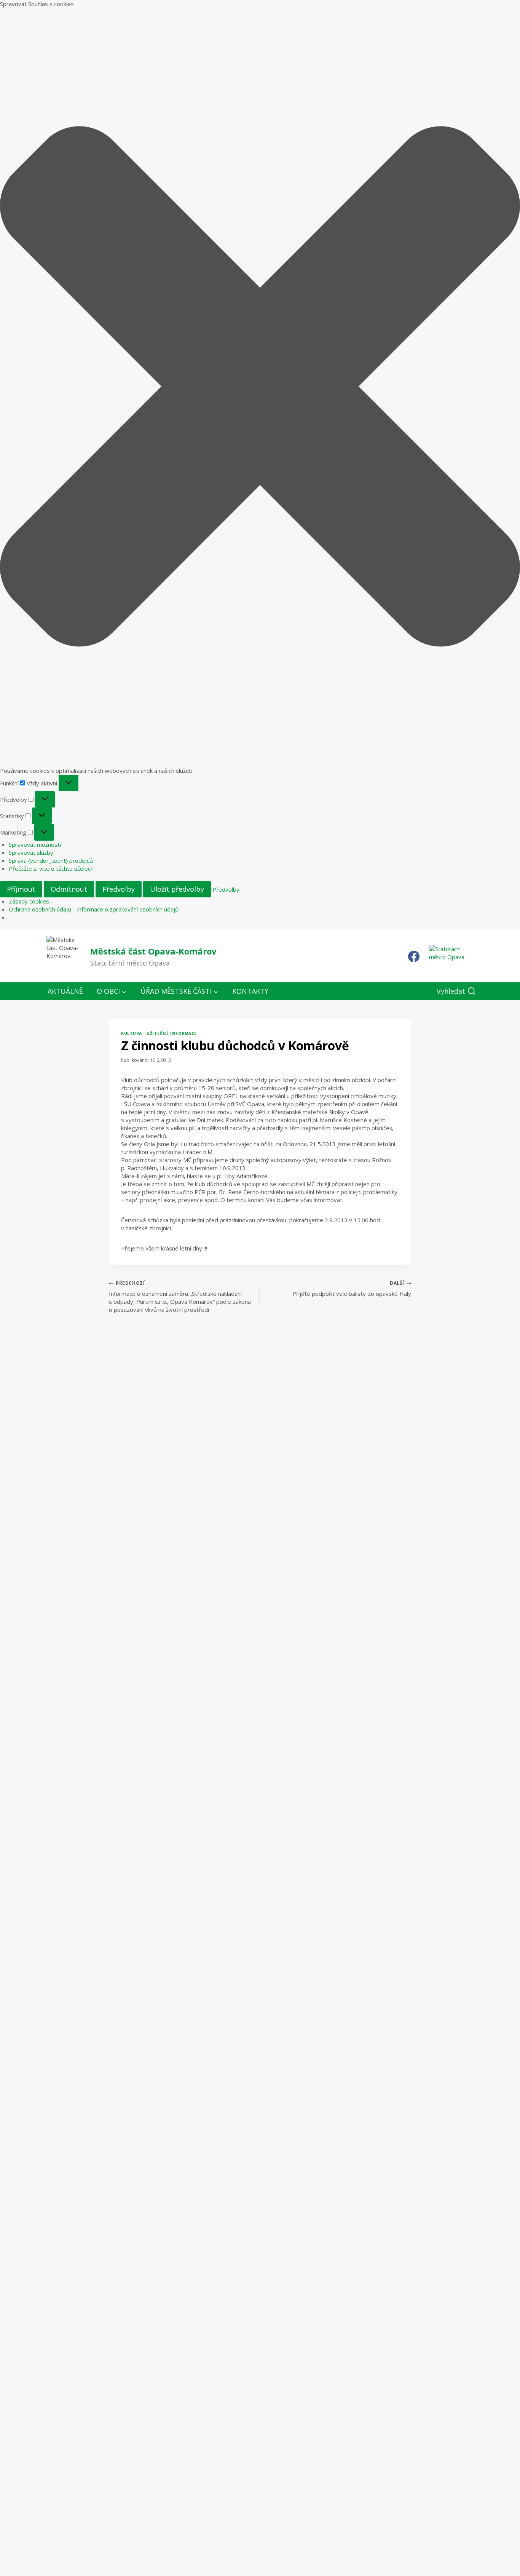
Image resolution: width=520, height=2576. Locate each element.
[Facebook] (414, 956)
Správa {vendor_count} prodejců (51, 860)
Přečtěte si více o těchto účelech (51, 868)
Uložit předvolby (177, 889)
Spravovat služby (31, 852)
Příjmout (21, 889)
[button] (260, 387)
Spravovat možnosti (35, 844)
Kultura (132, 1033)
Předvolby (119, 889)
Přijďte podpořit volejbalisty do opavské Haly (352, 1289)
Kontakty (250, 991)
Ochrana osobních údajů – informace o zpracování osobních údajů (94, 909)
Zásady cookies (29, 901)
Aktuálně (65, 991)
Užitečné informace (171, 1033)
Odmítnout (69, 889)
